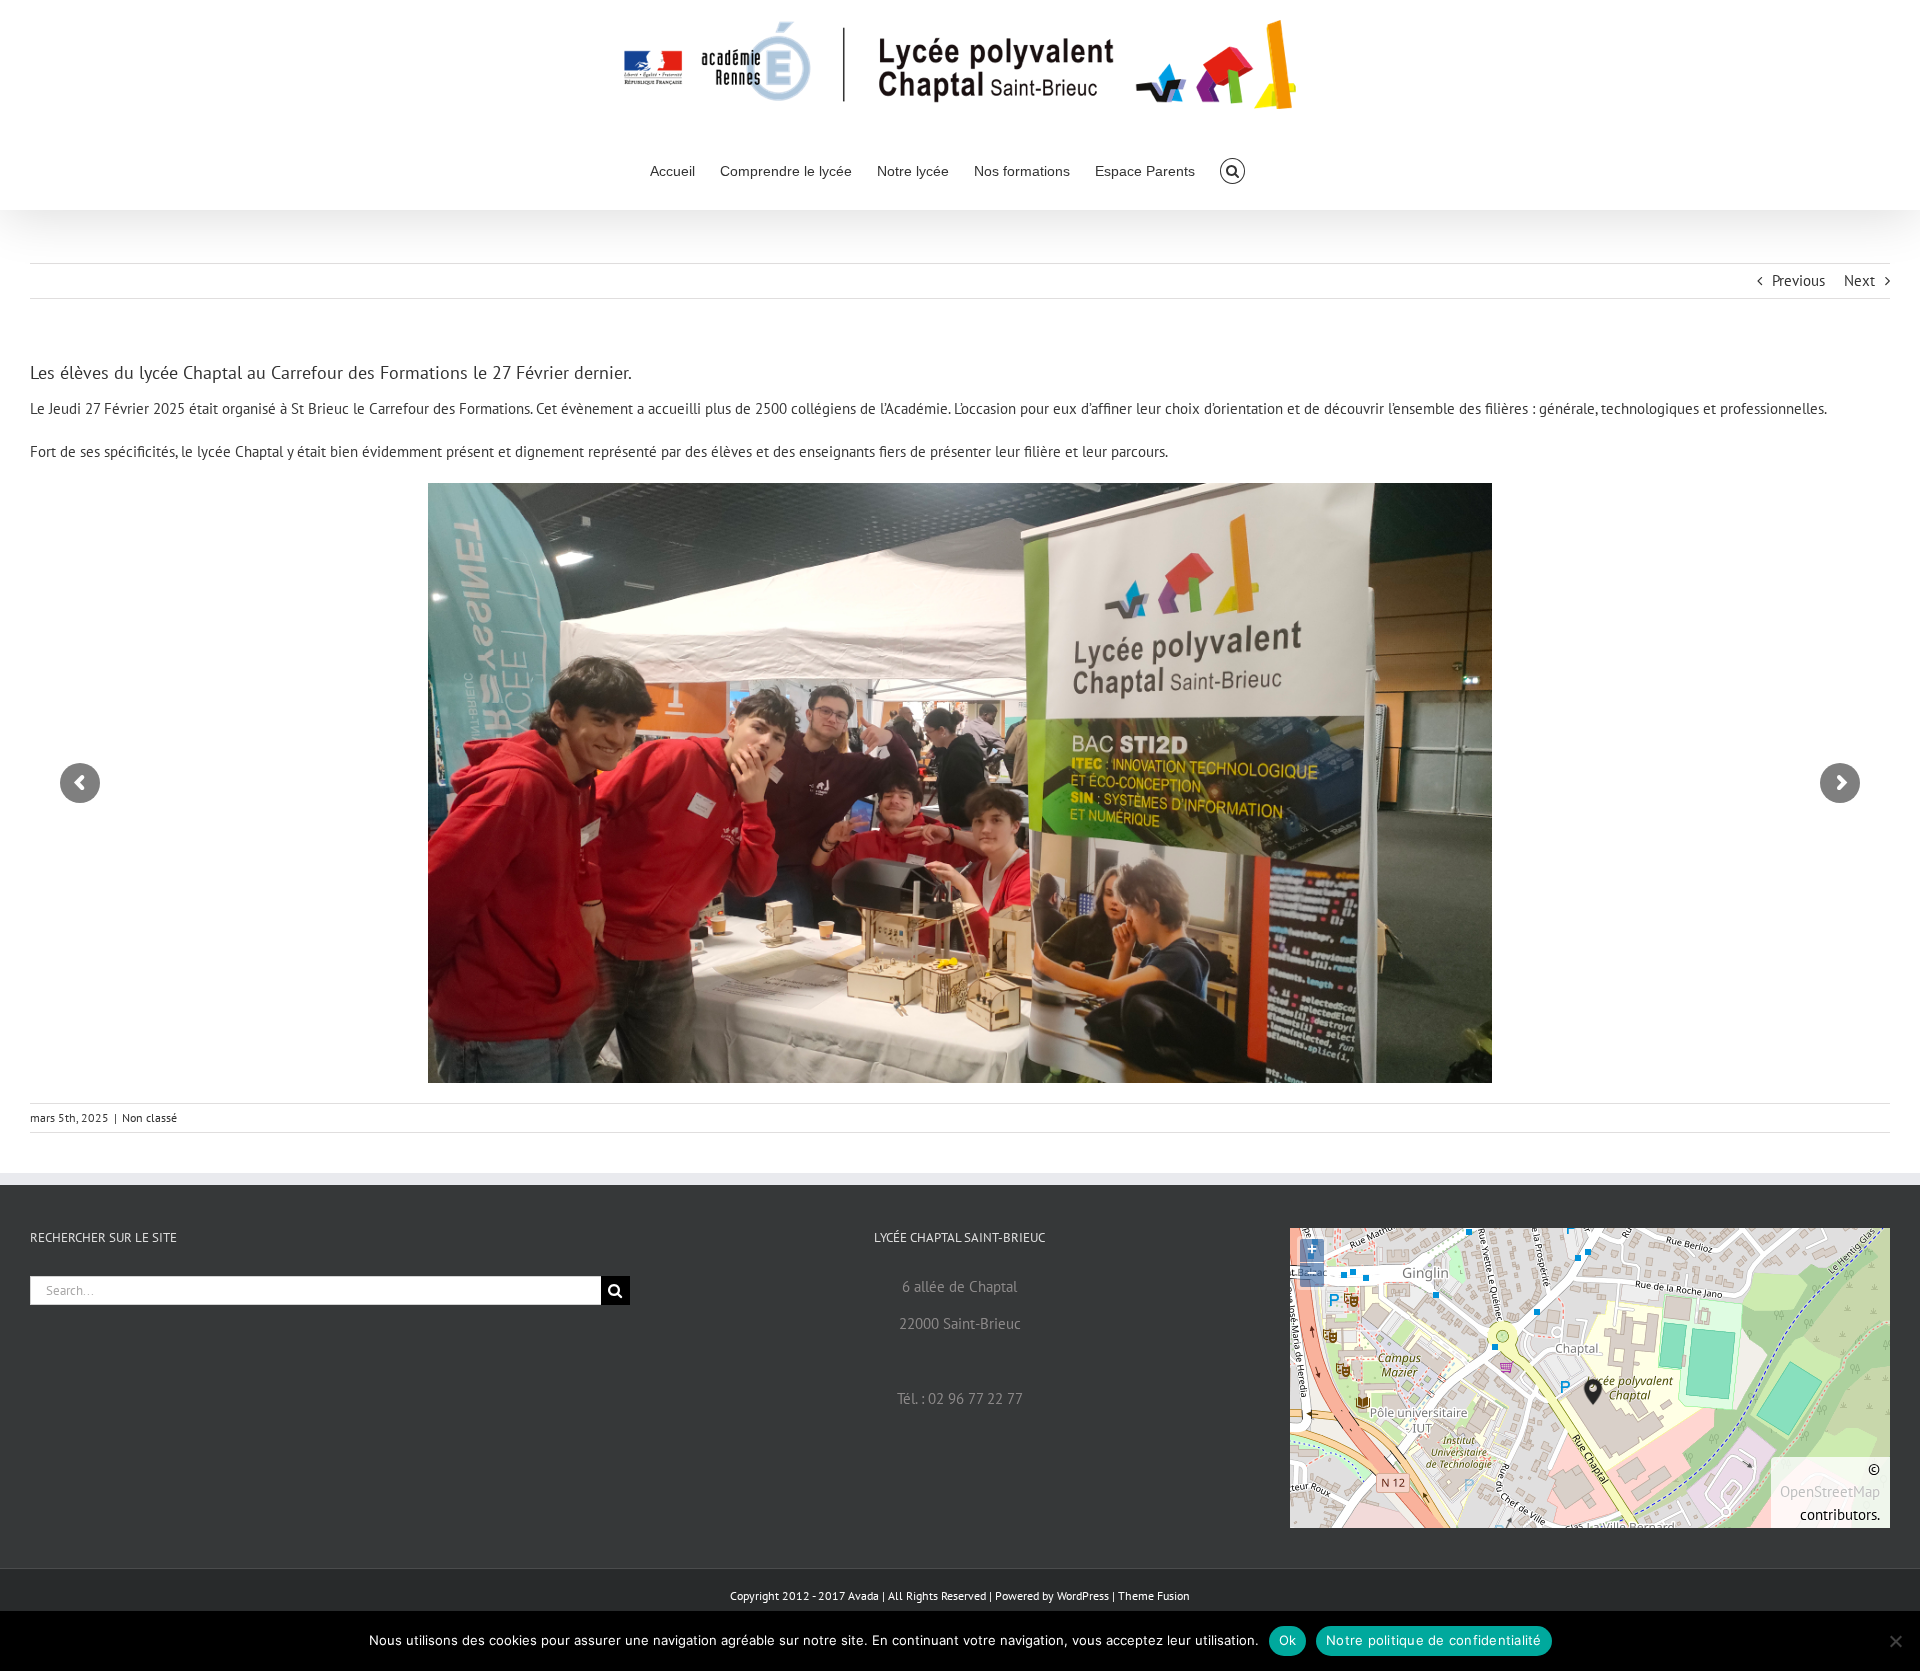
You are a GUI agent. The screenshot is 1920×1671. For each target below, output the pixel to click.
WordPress (1083, 1595)
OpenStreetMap (1830, 1491)
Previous (1798, 280)
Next (1859, 280)
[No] (1895, 1641)
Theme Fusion (1154, 1595)
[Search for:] (315, 1288)
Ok (1288, 1640)
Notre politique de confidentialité (1434, 1640)
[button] (1232, 169)
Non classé (149, 1117)
